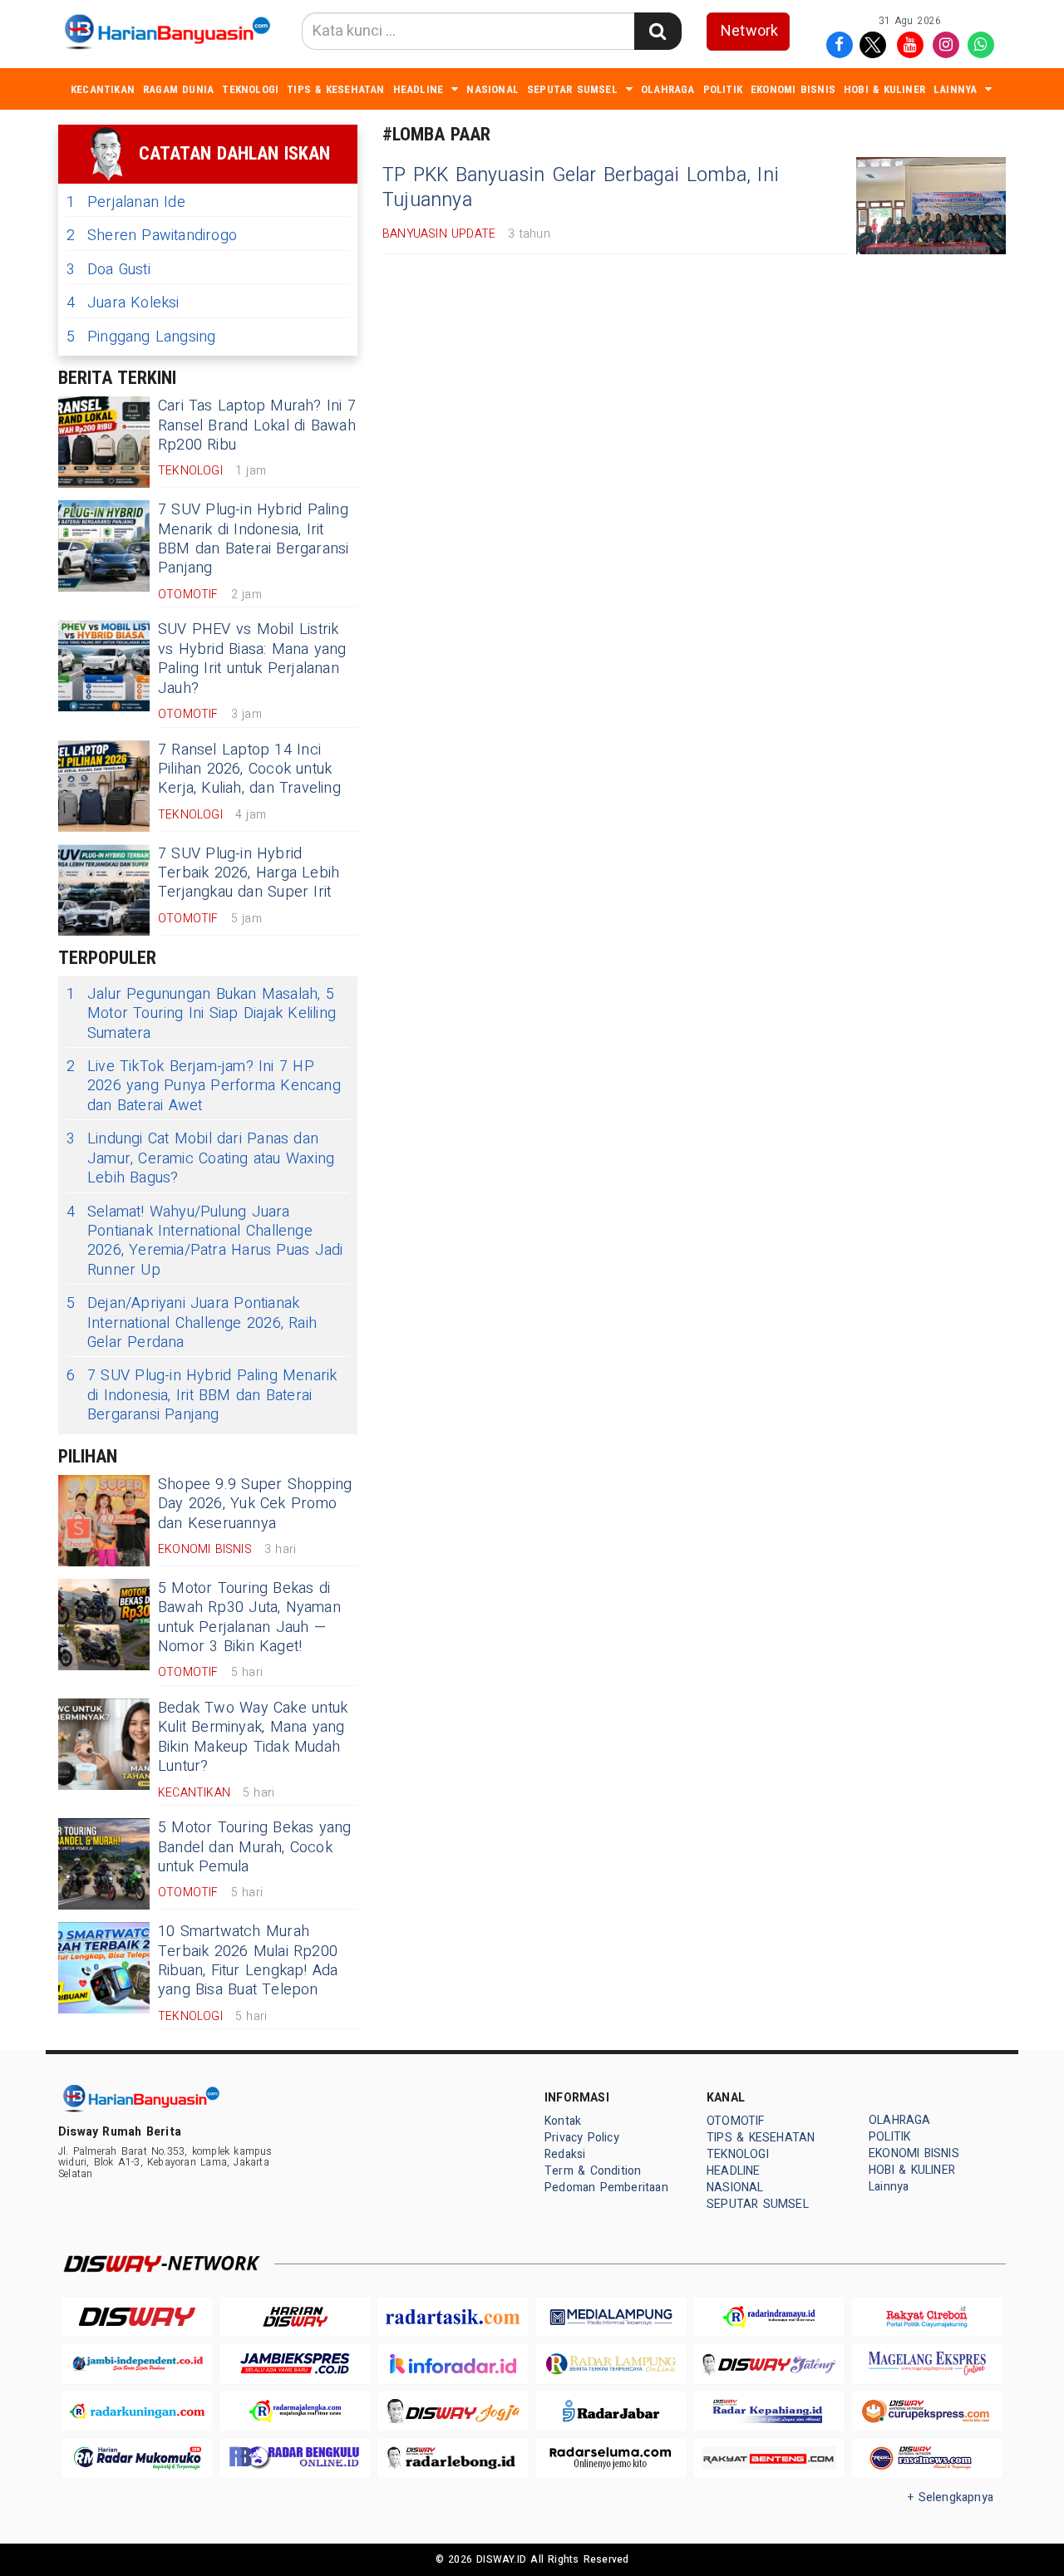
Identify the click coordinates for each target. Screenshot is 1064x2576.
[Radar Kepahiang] (769, 2411)
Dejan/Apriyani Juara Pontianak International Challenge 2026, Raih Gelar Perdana (192, 1323)
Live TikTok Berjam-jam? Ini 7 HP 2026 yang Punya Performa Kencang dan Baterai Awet (204, 1086)
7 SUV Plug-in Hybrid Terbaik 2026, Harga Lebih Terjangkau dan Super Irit (249, 873)
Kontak (563, 2121)
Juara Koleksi (123, 303)
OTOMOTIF (736, 2121)
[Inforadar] (453, 2364)
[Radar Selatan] (927, 2458)
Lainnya (955, 89)
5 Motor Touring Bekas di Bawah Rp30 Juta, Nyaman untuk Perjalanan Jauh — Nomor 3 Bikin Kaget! (249, 1617)
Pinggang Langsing (141, 337)
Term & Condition (593, 2171)
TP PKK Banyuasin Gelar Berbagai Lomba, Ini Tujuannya (581, 188)
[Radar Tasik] (453, 2317)
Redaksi (565, 2154)
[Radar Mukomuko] (137, 2458)
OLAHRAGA (668, 89)
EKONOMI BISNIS (793, 89)
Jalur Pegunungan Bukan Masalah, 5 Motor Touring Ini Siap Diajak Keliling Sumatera (201, 1014)
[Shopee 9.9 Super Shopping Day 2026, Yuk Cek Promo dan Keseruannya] (104, 1521)
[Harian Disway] (295, 2317)
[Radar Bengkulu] (295, 2458)
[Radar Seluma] (611, 2458)
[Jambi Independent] (137, 2364)
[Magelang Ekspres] (927, 2364)
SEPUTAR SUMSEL (572, 89)
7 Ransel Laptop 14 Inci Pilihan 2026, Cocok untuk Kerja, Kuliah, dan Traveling (249, 769)
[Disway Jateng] (769, 2364)
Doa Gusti (108, 270)
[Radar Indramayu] (769, 2317)
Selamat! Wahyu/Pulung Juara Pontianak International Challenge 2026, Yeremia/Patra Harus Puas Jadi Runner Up (204, 1241)
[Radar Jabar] (611, 2411)
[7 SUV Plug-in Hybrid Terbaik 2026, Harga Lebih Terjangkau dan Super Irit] (104, 890)
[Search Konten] (658, 31)
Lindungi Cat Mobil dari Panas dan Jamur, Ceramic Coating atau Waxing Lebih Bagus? (200, 1158)
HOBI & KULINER (884, 89)
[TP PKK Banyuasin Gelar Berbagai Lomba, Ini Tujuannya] (931, 206)
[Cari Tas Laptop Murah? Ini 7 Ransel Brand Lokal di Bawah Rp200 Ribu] (104, 442)
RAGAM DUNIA (178, 89)
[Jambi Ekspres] (295, 2364)
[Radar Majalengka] (295, 2411)
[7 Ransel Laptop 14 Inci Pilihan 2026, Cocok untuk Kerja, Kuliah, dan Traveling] (104, 786)
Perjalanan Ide (126, 202)
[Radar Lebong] (453, 2458)
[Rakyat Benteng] (769, 2458)
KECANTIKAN (103, 89)
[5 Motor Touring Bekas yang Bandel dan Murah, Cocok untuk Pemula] (104, 1864)
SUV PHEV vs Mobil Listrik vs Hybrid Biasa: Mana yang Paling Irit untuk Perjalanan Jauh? (252, 659)
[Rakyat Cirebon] (927, 2317)
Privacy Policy (582, 2138)
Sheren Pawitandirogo (152, 236)
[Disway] (137, 2317)
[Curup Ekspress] (927, 2411)
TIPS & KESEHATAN (335, 89)
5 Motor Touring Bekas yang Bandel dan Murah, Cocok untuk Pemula (255, 1847)
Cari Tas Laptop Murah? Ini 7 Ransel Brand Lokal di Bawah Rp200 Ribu (257, 425)
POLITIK (723, 89)
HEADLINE (419, 89)
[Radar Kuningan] (137, 2411)
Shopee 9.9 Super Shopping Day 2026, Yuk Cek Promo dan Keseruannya (255, 1504)
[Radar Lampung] (611, 2364)
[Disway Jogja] (453, 2411)
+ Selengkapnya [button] (951, 2497)
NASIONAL (493, 89)
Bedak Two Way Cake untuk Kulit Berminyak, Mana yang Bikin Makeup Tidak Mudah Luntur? (253, 1737)
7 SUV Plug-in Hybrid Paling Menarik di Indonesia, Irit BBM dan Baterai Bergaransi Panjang (254, 539)
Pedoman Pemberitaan (606, 2188)
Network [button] (749, 31)
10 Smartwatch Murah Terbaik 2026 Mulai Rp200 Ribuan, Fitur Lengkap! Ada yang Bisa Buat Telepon (248, 1961)
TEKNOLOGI (250, 89)
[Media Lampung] (611, 2317)
